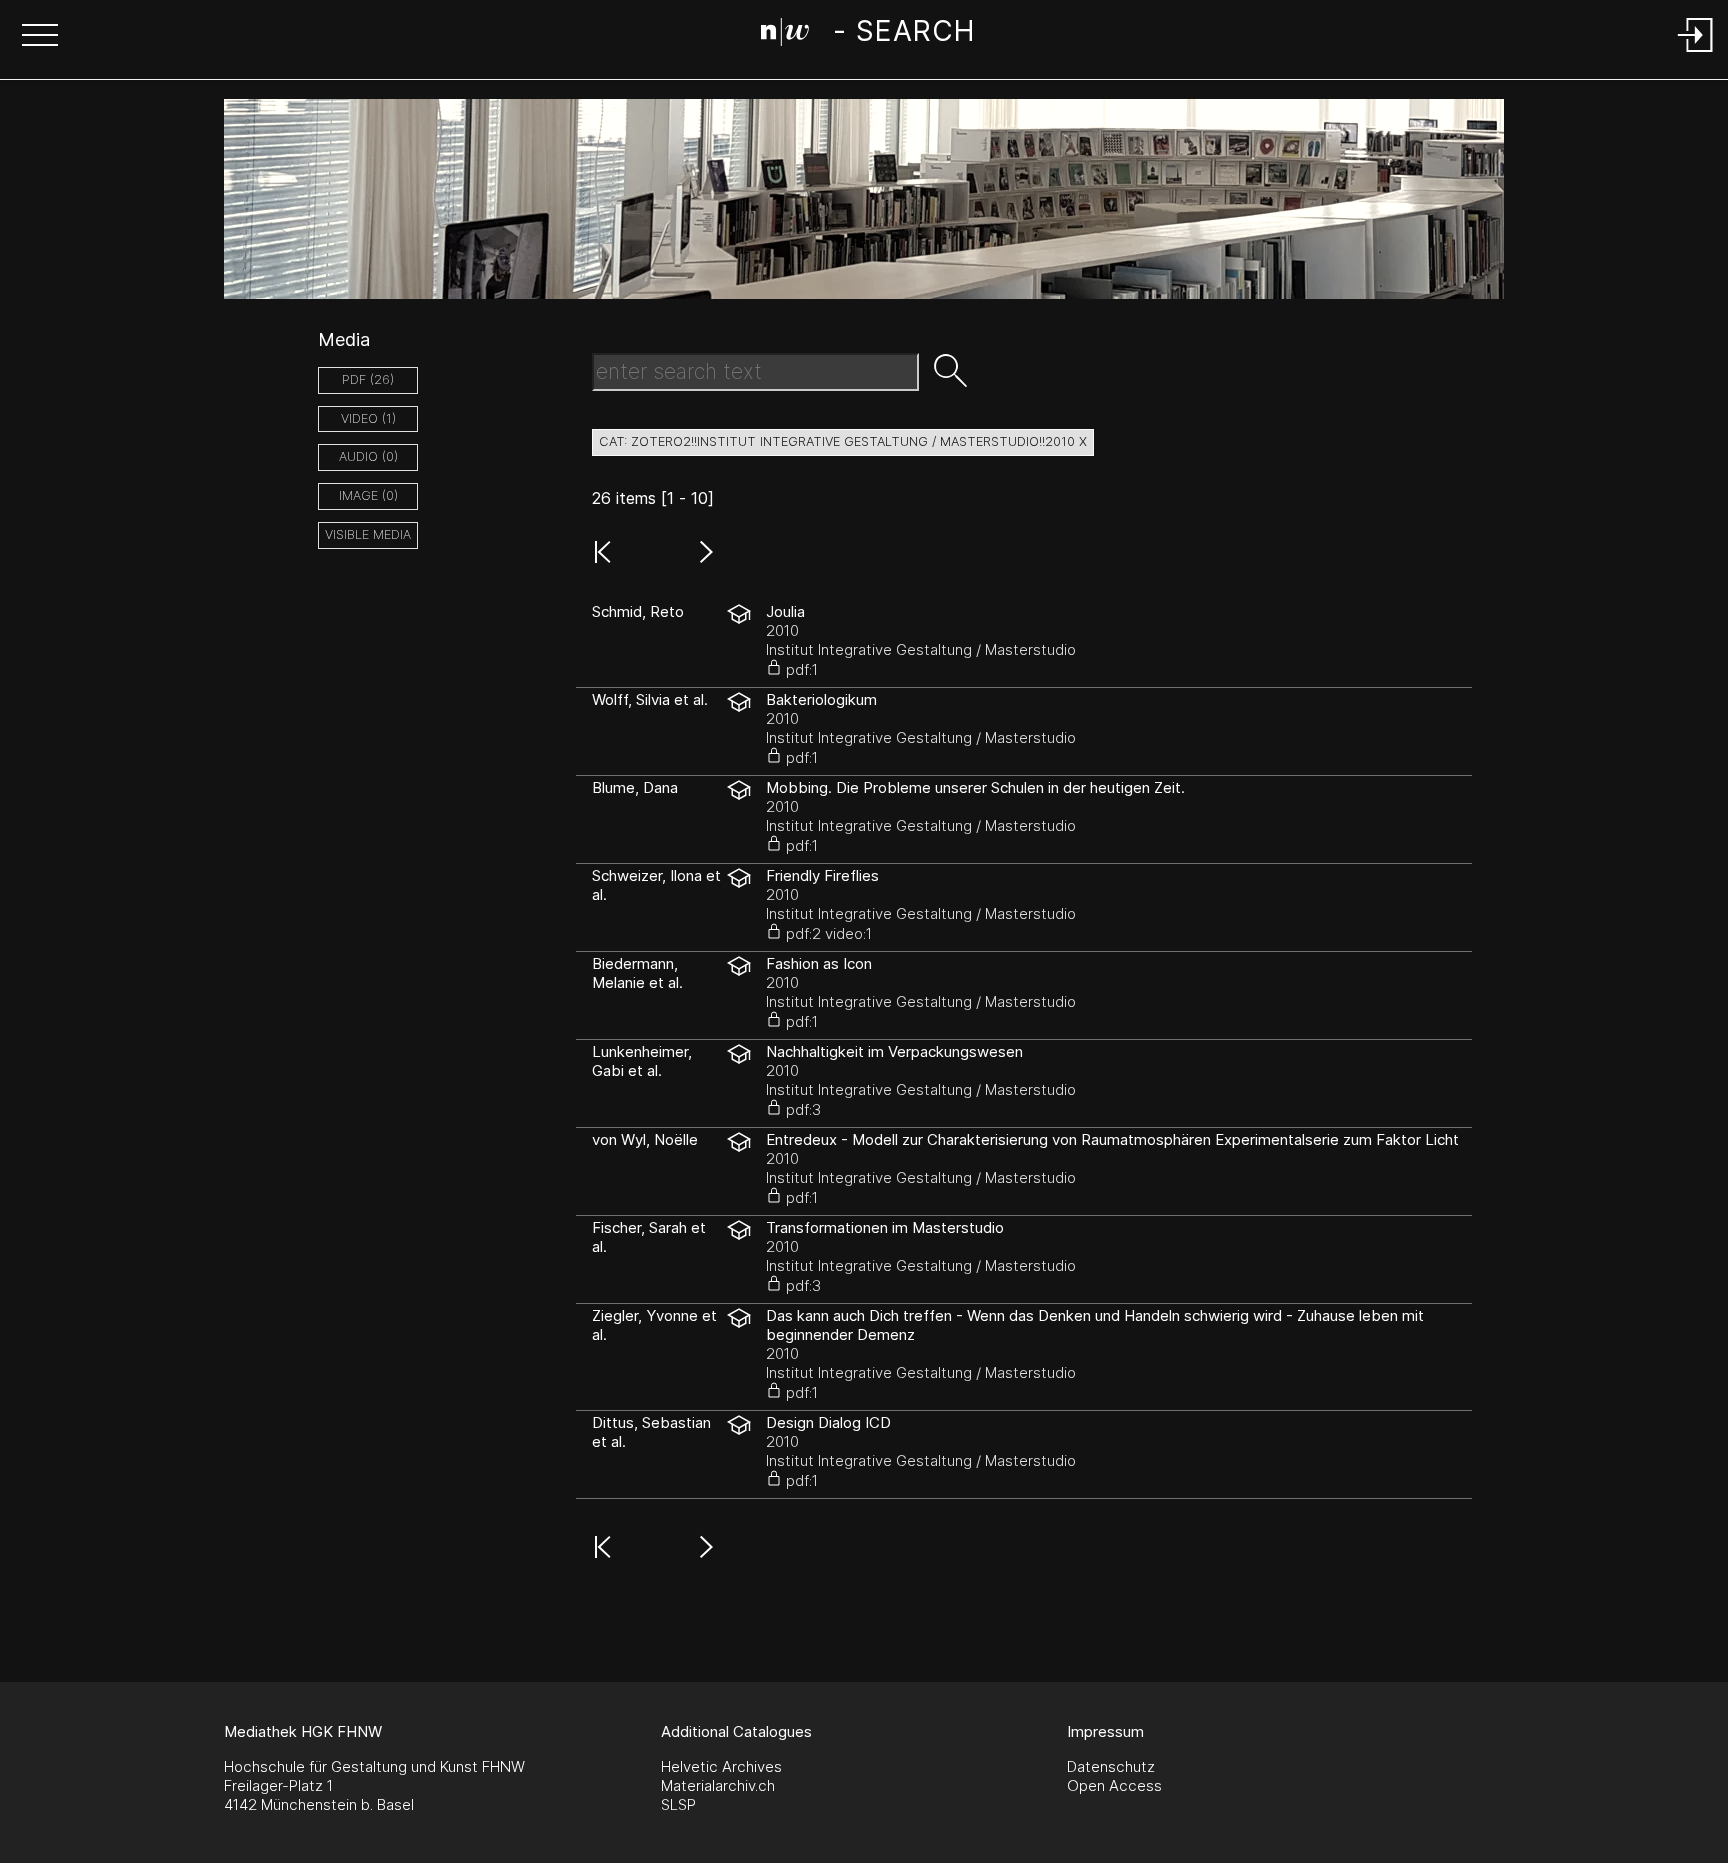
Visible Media (368, 534)
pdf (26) (368, 379)
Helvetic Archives (721, 1766)
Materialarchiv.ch (718, 1785)
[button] (40, 37)
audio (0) (368, 456)
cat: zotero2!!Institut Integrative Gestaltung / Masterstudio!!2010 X (843, 441)
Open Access (1114, 1785)
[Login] (1696, 53)
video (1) (368, 418)
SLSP (678, 1804)
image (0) (368, 495)
